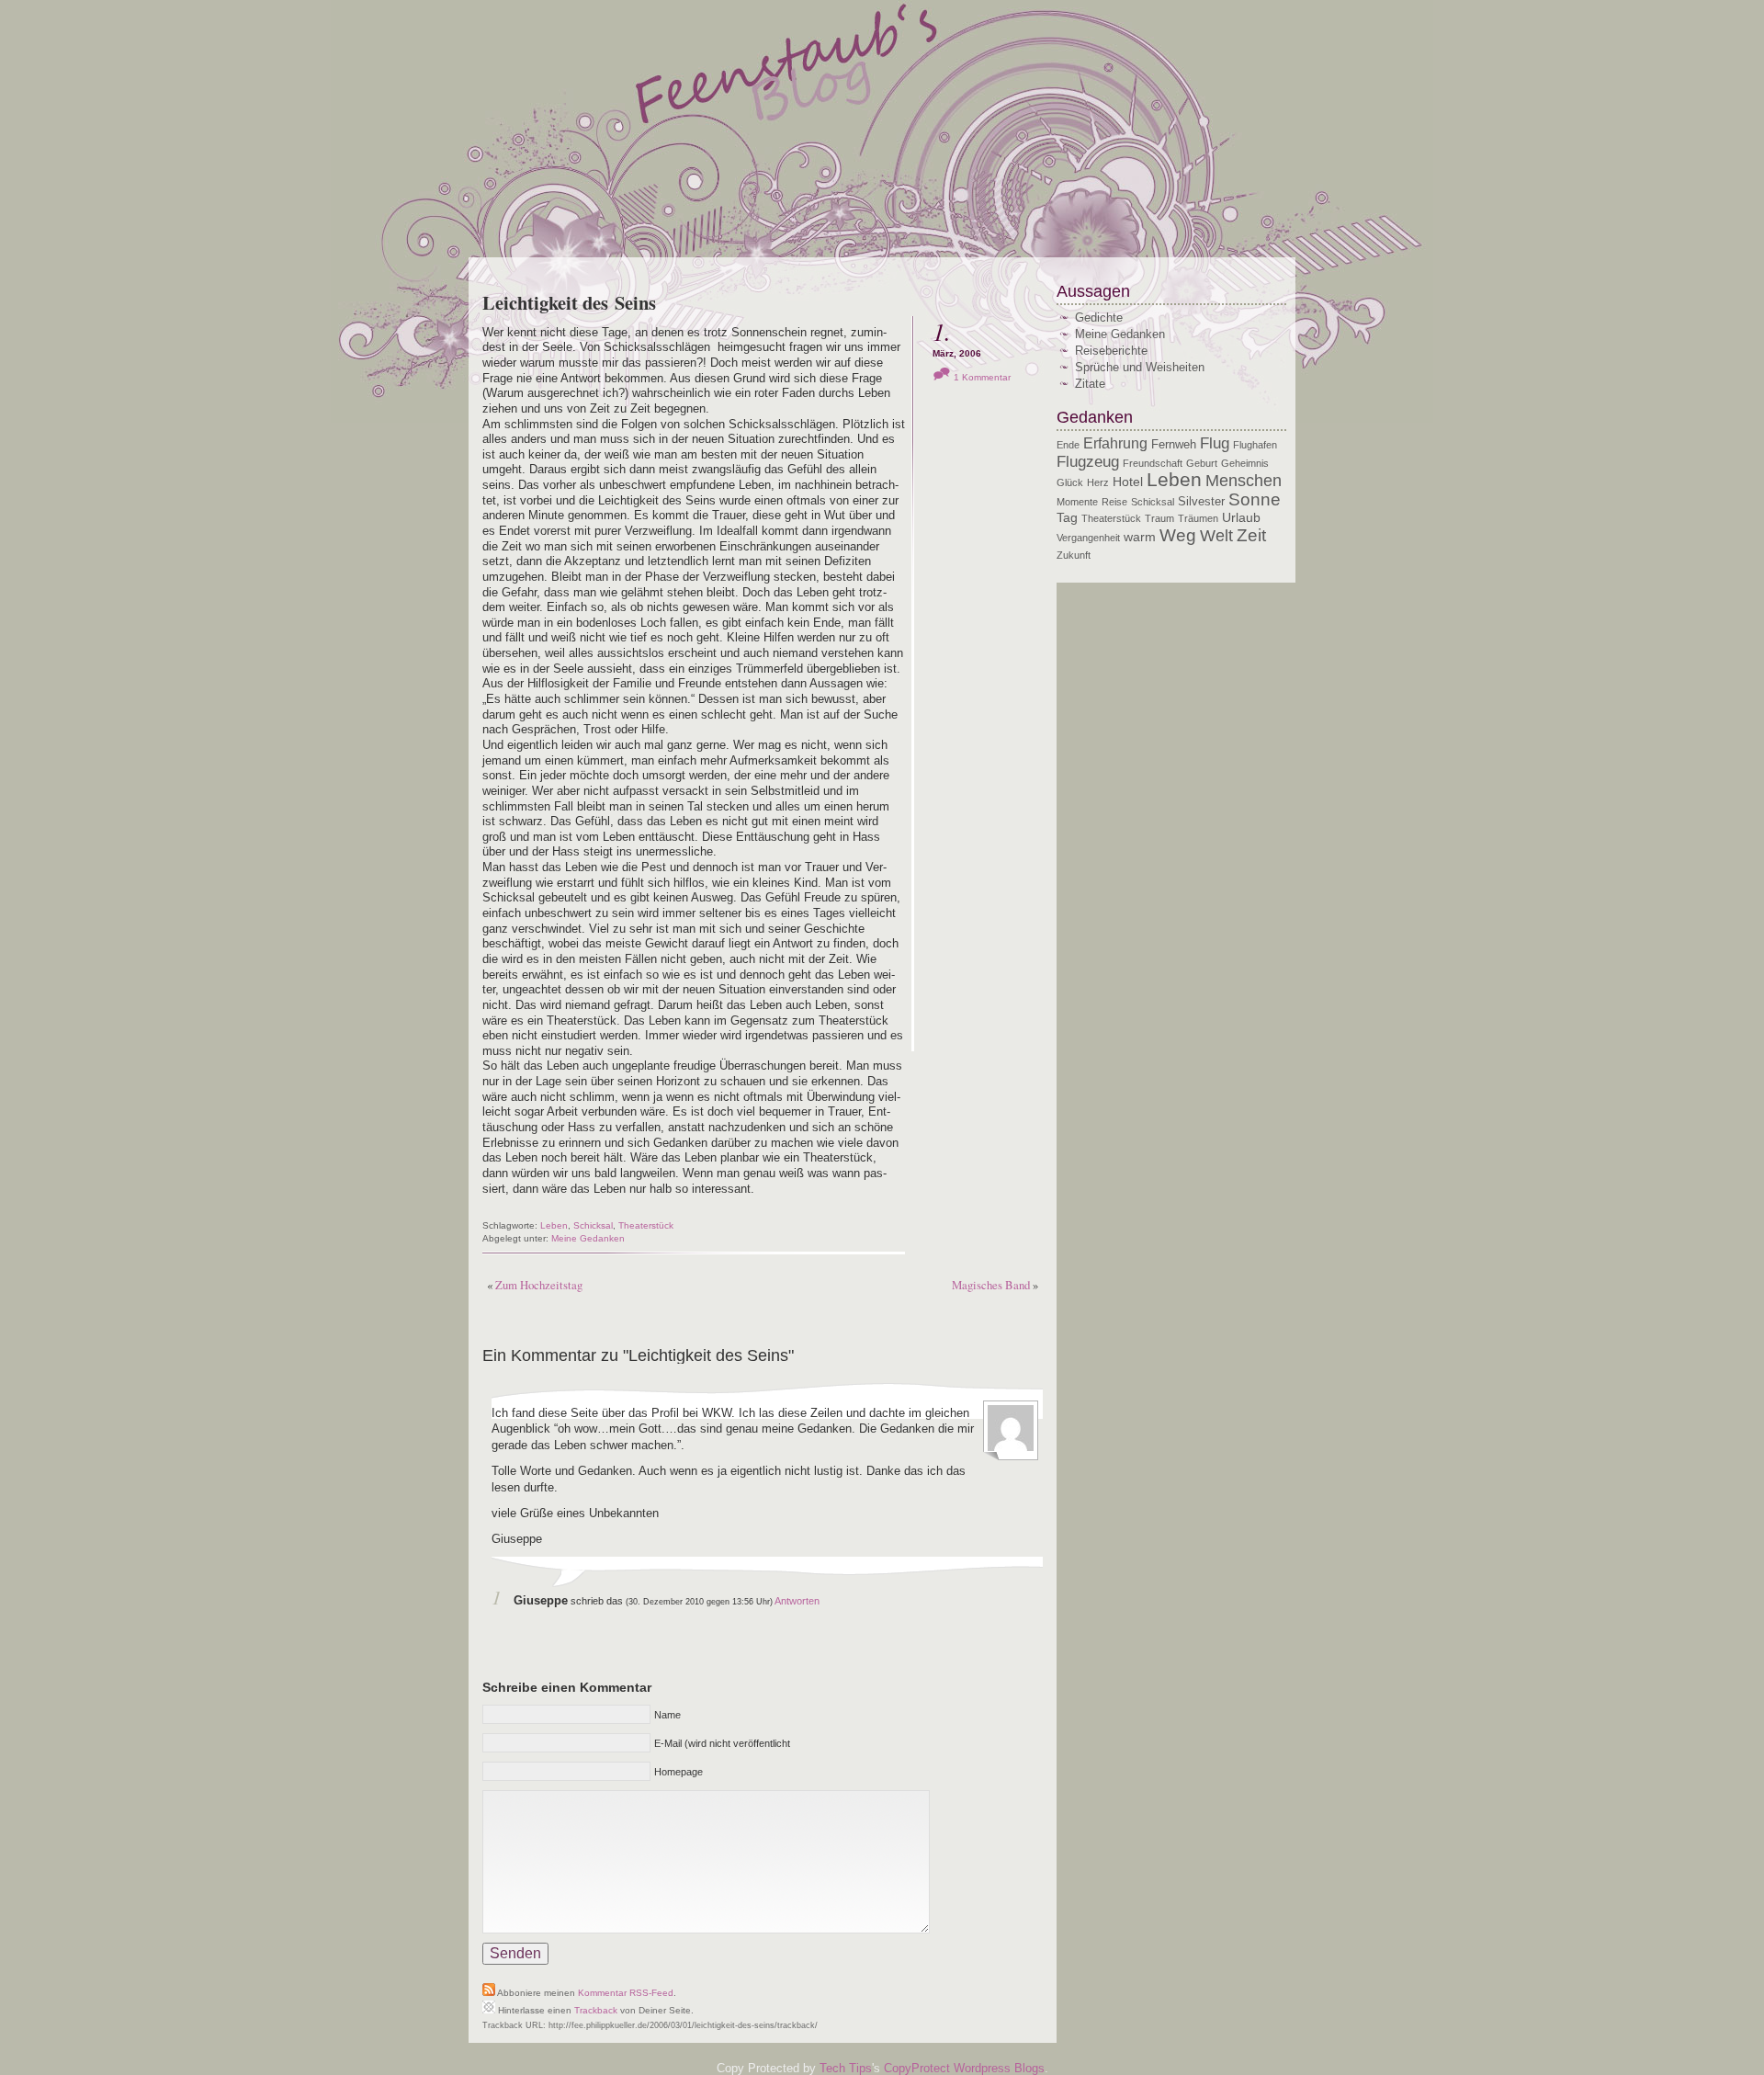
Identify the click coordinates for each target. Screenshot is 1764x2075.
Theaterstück (646, 1225)
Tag (1067, 517)
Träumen (1198, 518)
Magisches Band (991, 1285)
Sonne (1255, 499)
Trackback (596, 2010)
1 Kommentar (982, 377)
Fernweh (1174, 445)
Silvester (1201, 502)
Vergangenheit (1088, 538)
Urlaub (1241, 517)
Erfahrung (1115, 443)
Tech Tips (846, 2068)
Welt (1216, 536)
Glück (1070, 482)
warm (1140, 537)
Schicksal (593, 1225)
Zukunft (1074, 555)
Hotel (1128, 482)
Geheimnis (1245, 463)
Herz (1098, 482)
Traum (1159, 518)
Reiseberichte (1111, 351)
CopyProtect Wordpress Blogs (964, 2068)
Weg (1178, 535)
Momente (1077, 502)
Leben (554, 1225)
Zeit (1251, 535)
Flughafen (1255, 445)
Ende (1068, 445)
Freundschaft (1153, 463)
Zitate (1090, 384)
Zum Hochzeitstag (539, 1285)
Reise (1114, 502)
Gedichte (1099, 317)
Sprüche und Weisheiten (1140, 367)
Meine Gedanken (588, 1238)
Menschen (1244, 481)
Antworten (797, 1601)
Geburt (1202, 463)
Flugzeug (1088, 462)
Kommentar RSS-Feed (626, 1993)
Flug (1215, 443)
